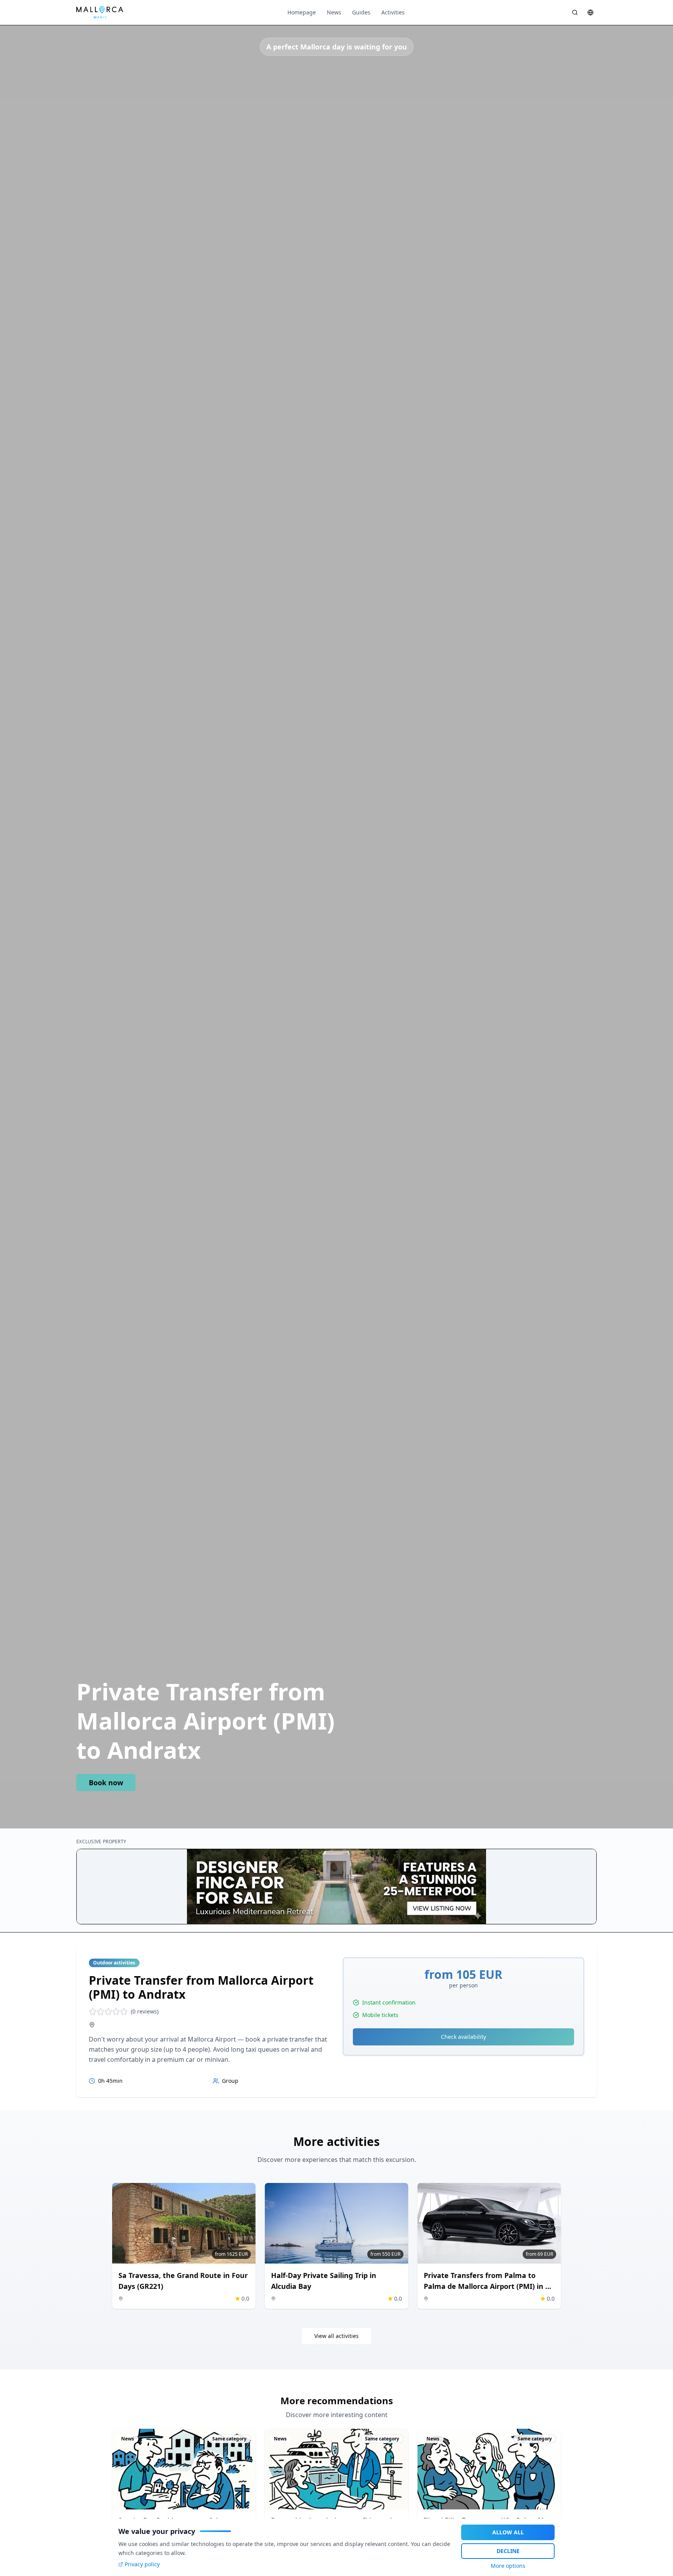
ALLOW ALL (508, 2532)
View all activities (336, 2336)
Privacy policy (142, 2564)
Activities (393, 12)
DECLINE (508, 2551)
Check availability (463, 2037)
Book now (106, 1783)
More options (508, 2566)
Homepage (302, 12)
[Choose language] (590, 12)
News (334, 12)
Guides (361, 12)
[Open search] (575, 12)
